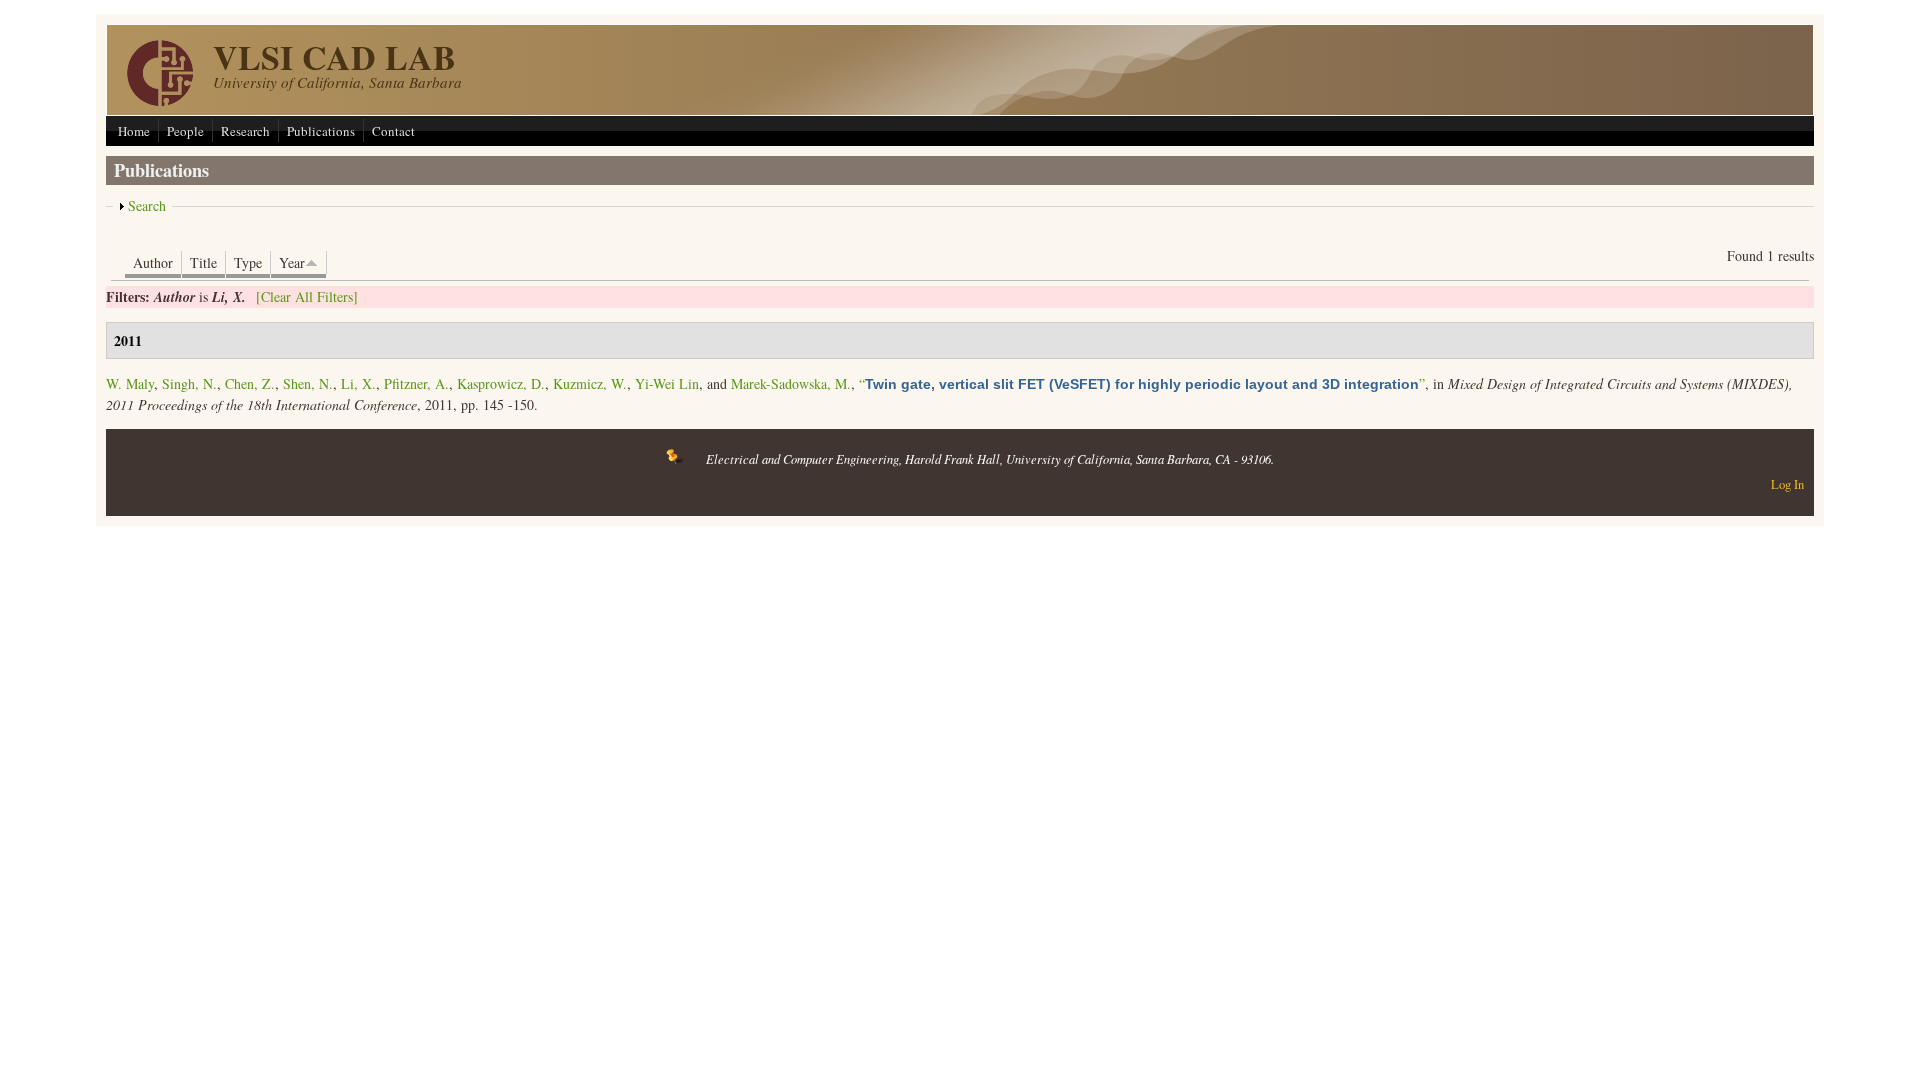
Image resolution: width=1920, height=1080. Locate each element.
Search (147, 205)
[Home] (160, 100)
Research (245, 131)
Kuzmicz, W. (590, 383)
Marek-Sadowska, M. (791, 383)
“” (1142, 383)
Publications (321, 131)
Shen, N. (308, 383)
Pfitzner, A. (416, 383)
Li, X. (358, 383)
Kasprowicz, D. (501, 383)
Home (134, 131)
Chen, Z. (250, 383)
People (185, 131)
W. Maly (130, 383)
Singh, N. (189, 383)
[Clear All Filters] (307, 296)
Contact (393, 131)
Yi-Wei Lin (667, 383)
